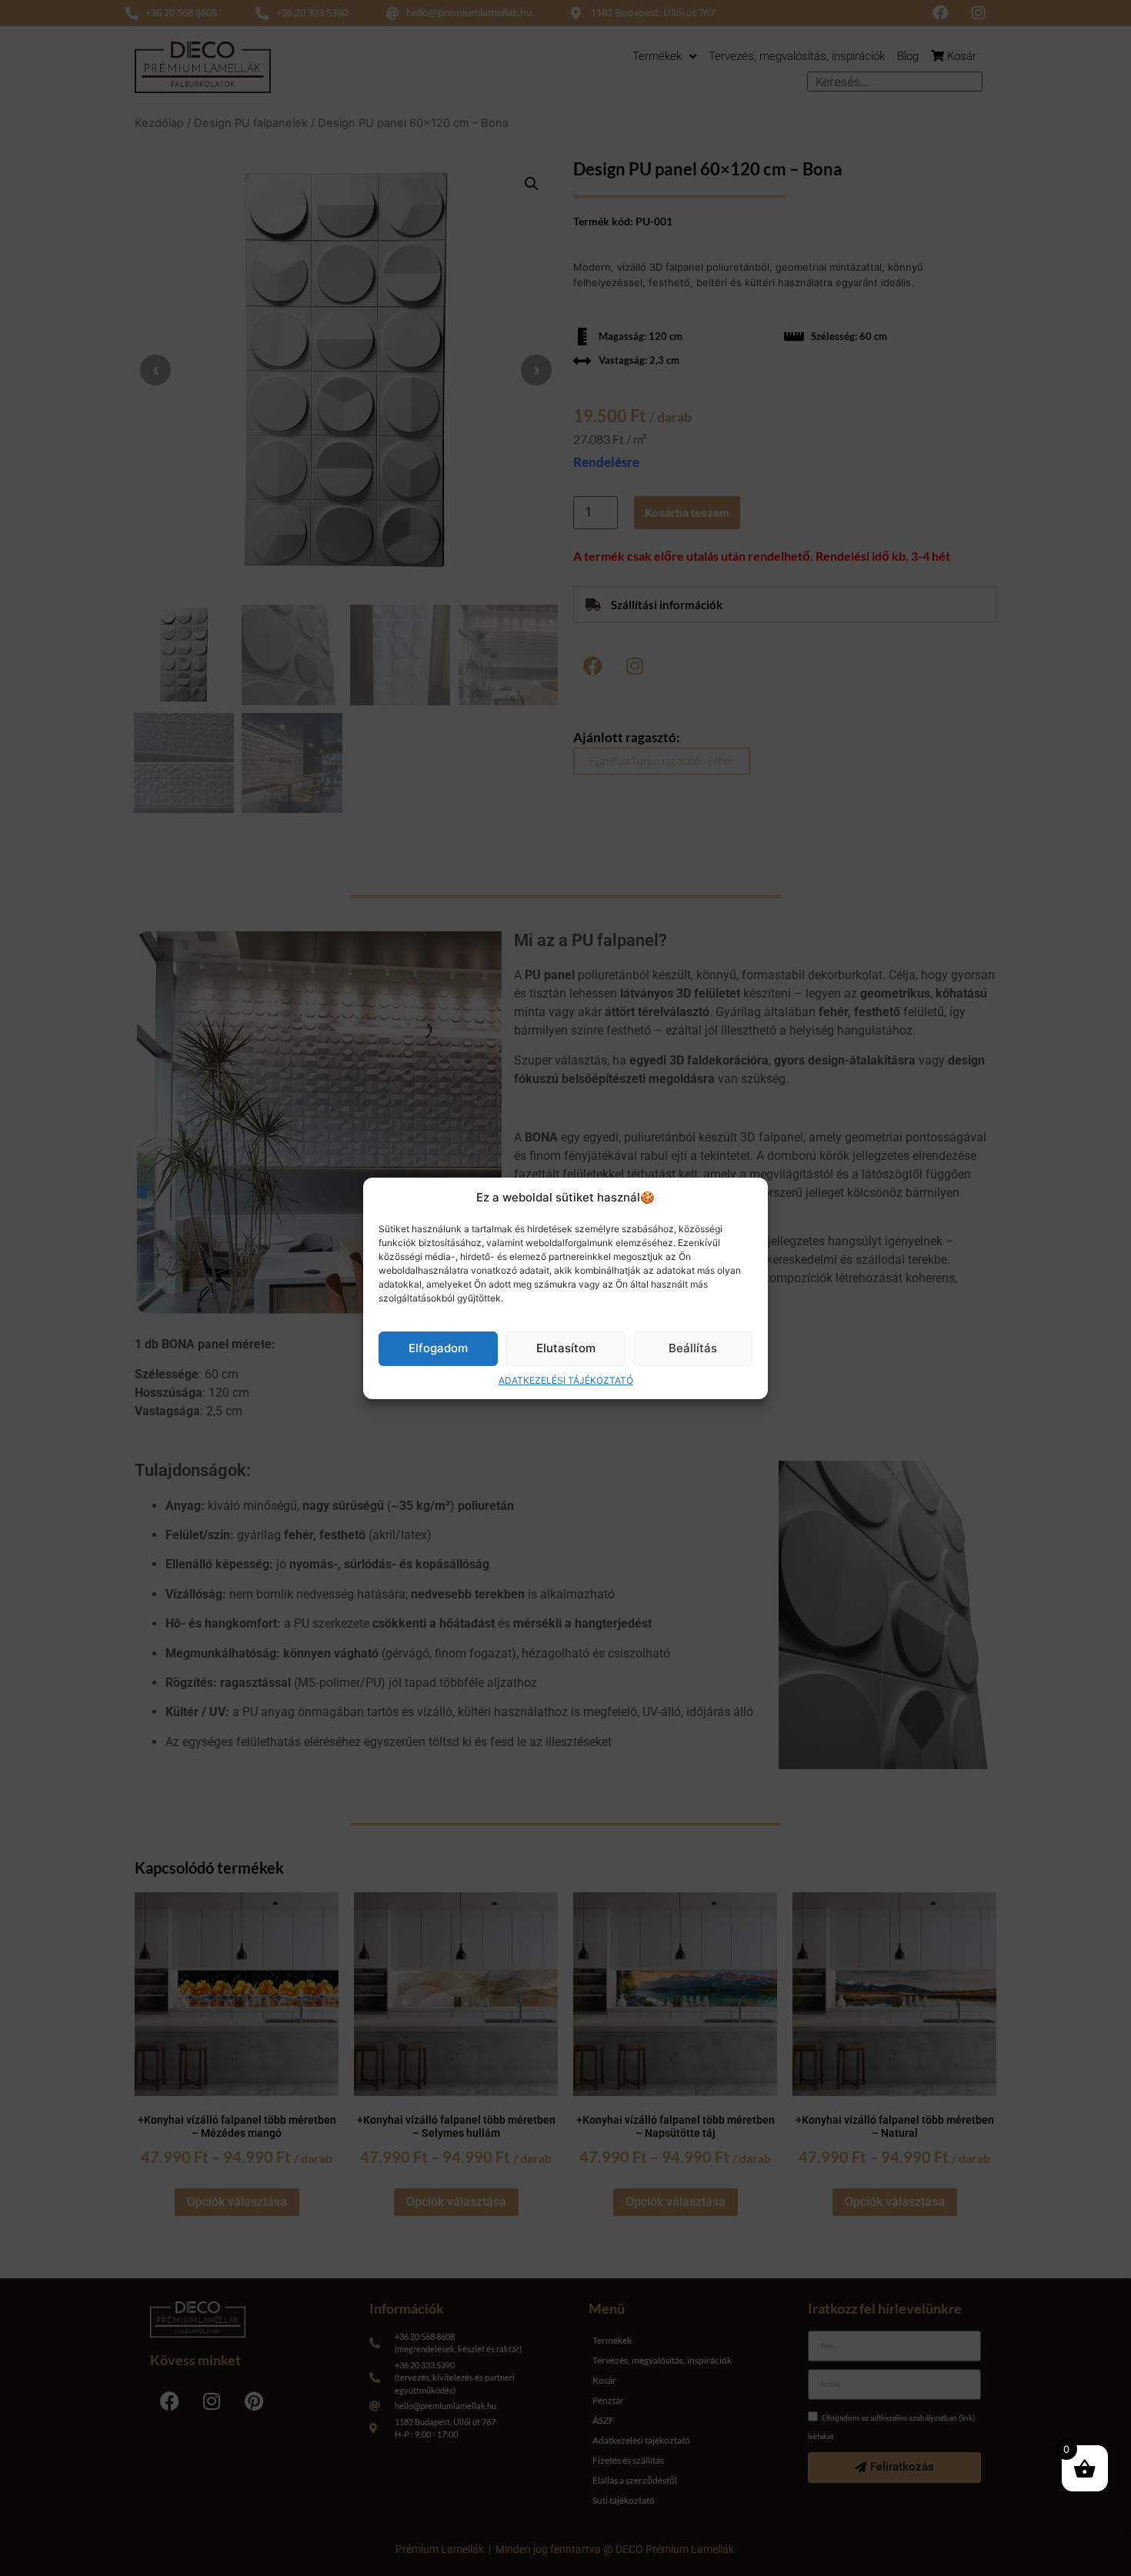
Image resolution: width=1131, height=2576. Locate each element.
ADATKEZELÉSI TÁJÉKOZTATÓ (566, 1380)
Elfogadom (438, 1348)
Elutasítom (566, 1348)
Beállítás (693, 1348)
